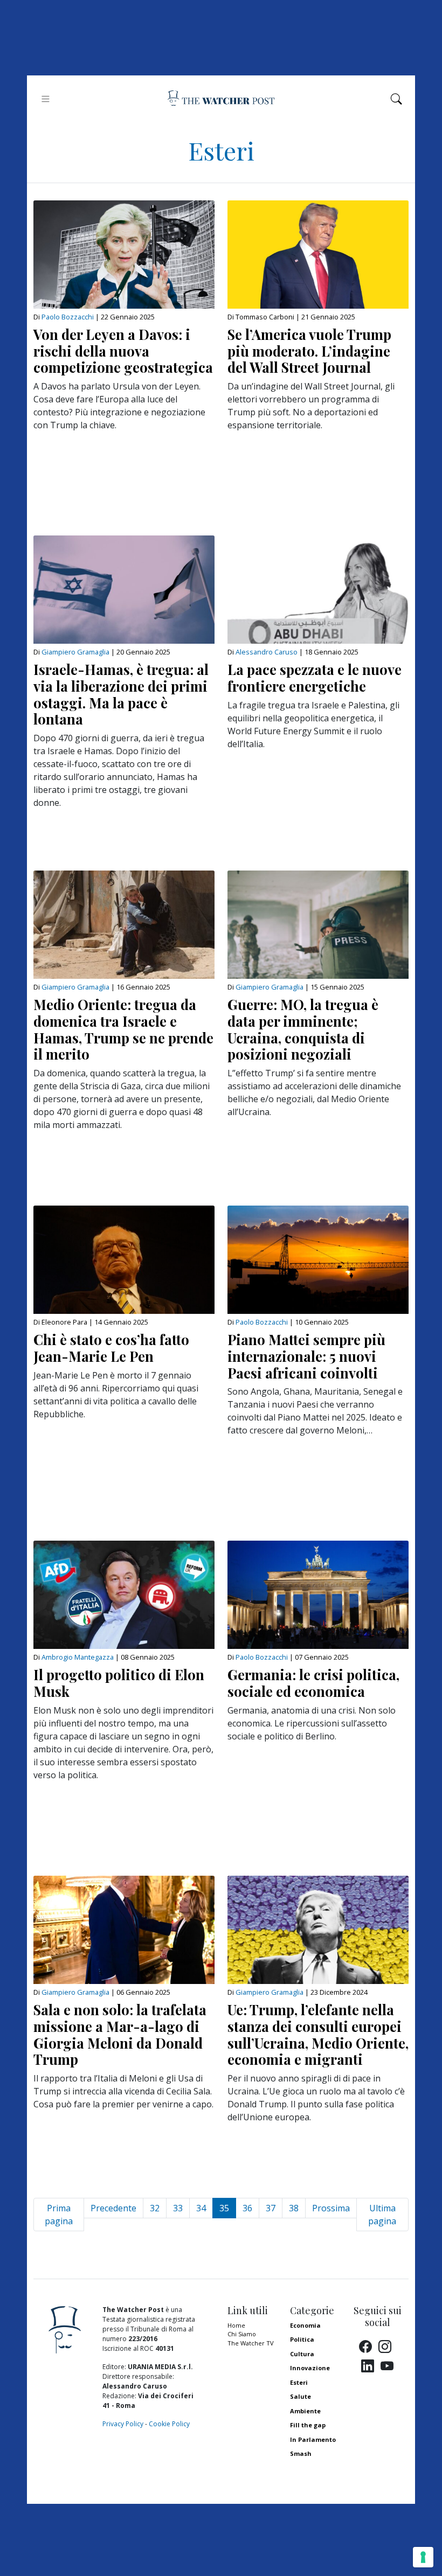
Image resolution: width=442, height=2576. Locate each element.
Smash (301, 2453)
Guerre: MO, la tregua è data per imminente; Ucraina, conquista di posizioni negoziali (303, 1029)
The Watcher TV (251, 2343)
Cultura (302, 2354)
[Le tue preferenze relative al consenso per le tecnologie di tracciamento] (423, 2557)
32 (155, 2208)
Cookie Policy (169, 2424)
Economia (305, 2325)
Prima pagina (59, 2215)
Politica (302, 2339)
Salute (301, 2396)
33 (178, 2208)
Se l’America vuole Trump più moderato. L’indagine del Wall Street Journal (309, 351)
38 (294, 2208)
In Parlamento (313, 2439)
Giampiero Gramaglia (75, 652)
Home (236, 2325)
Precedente (113, 2208)
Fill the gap (308, 2425)
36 (247, 2208)
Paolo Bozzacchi (68, 317)
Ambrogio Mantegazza (78, 1657)
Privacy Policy (123, 2424)
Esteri (299, 2382)
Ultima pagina (382, 2215)
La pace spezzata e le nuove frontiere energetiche (315, 677)
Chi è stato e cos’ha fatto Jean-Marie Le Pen (111, 1348)
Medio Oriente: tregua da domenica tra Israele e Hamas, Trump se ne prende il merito (123, 1029)
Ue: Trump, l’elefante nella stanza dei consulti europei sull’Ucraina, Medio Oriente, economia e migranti (318, 2034)
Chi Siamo (242, 2334)
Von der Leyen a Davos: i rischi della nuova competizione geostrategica (123, 351)
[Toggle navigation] (46, 99)
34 (201, 2208)
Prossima (331, 2208)
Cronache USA (312, 2468)
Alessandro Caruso (267, 652)
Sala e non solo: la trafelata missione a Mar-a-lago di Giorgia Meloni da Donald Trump (120, 2034)
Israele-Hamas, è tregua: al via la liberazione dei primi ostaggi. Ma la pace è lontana (121, 694)
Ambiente (305, 2411)
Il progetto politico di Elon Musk (119, 1683)
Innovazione (310, 2368)
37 (271, 2208)
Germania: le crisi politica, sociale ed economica (313, 1683)
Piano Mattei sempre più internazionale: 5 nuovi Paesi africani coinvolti (306, 1356)
